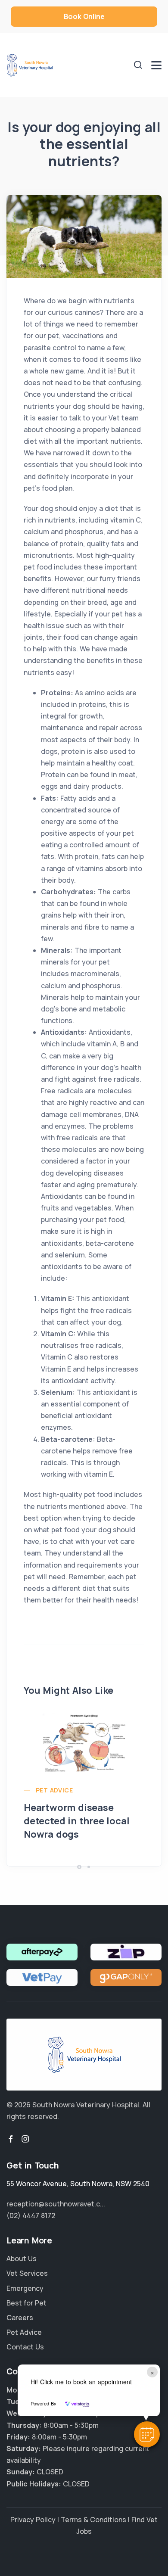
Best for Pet (26, 2303)
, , (78, 2184)
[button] (147, 2434)
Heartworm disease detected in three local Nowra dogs (76, 1821)
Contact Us (25, 2347)
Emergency (25, 2288)
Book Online (84, 16)
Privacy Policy (33, 2520)
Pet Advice (54, 1790)
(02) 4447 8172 (31, 2215)
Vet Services (27, 2273)
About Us (22, 2259)
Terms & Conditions (93, 2520)
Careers (20, 2318)
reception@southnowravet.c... (56, 2204)
